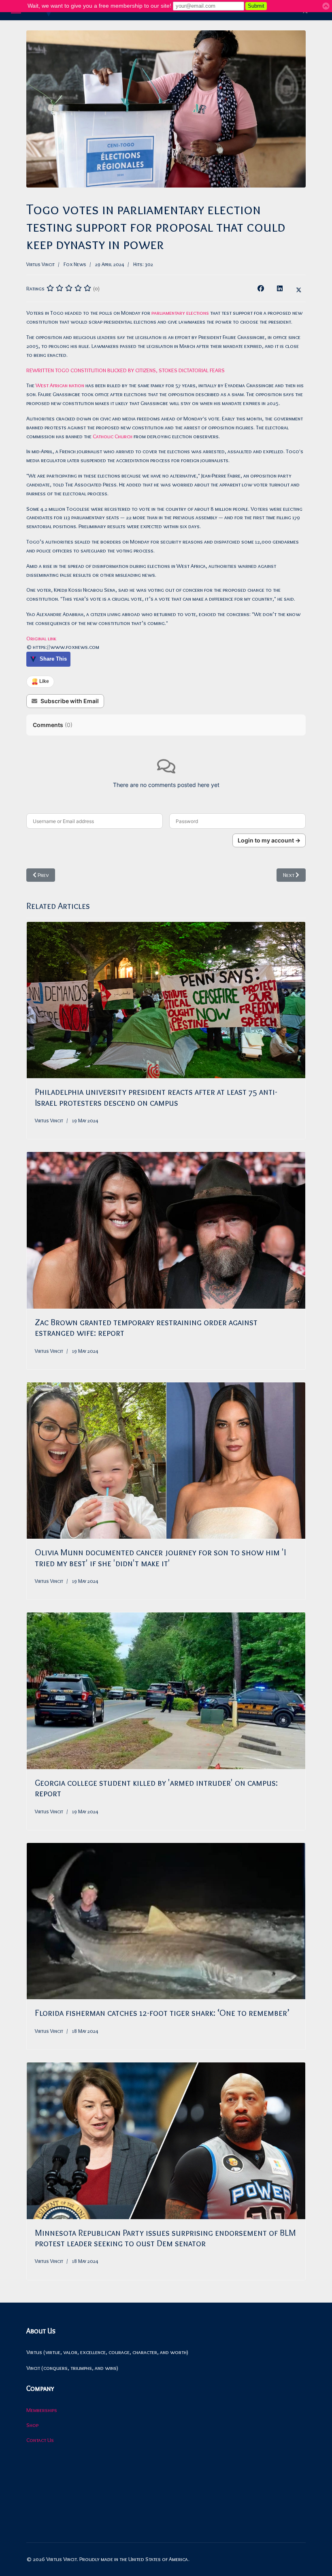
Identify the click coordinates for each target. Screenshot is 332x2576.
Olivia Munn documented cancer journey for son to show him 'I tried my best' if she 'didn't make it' (160, 1558)
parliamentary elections (180, 313)
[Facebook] (261, 288)
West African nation (60, 385)
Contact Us (40, 2440)
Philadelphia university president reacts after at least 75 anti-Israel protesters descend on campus (156, 1097)
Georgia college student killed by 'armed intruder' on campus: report (156, 1788)
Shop (32, 2425)
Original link (41, 638)
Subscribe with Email (70, 701)
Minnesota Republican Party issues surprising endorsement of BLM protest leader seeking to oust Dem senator (165, 2238)
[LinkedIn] (280, 288)
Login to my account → (269, 840)
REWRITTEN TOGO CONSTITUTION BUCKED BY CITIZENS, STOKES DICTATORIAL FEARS (126, 370)
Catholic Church (113, 436)
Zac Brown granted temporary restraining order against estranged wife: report (146, 1327)
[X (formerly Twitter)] (299, 288)
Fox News (75, 264)
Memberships (42, 2410)
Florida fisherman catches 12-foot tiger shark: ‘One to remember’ (162, 2013)
